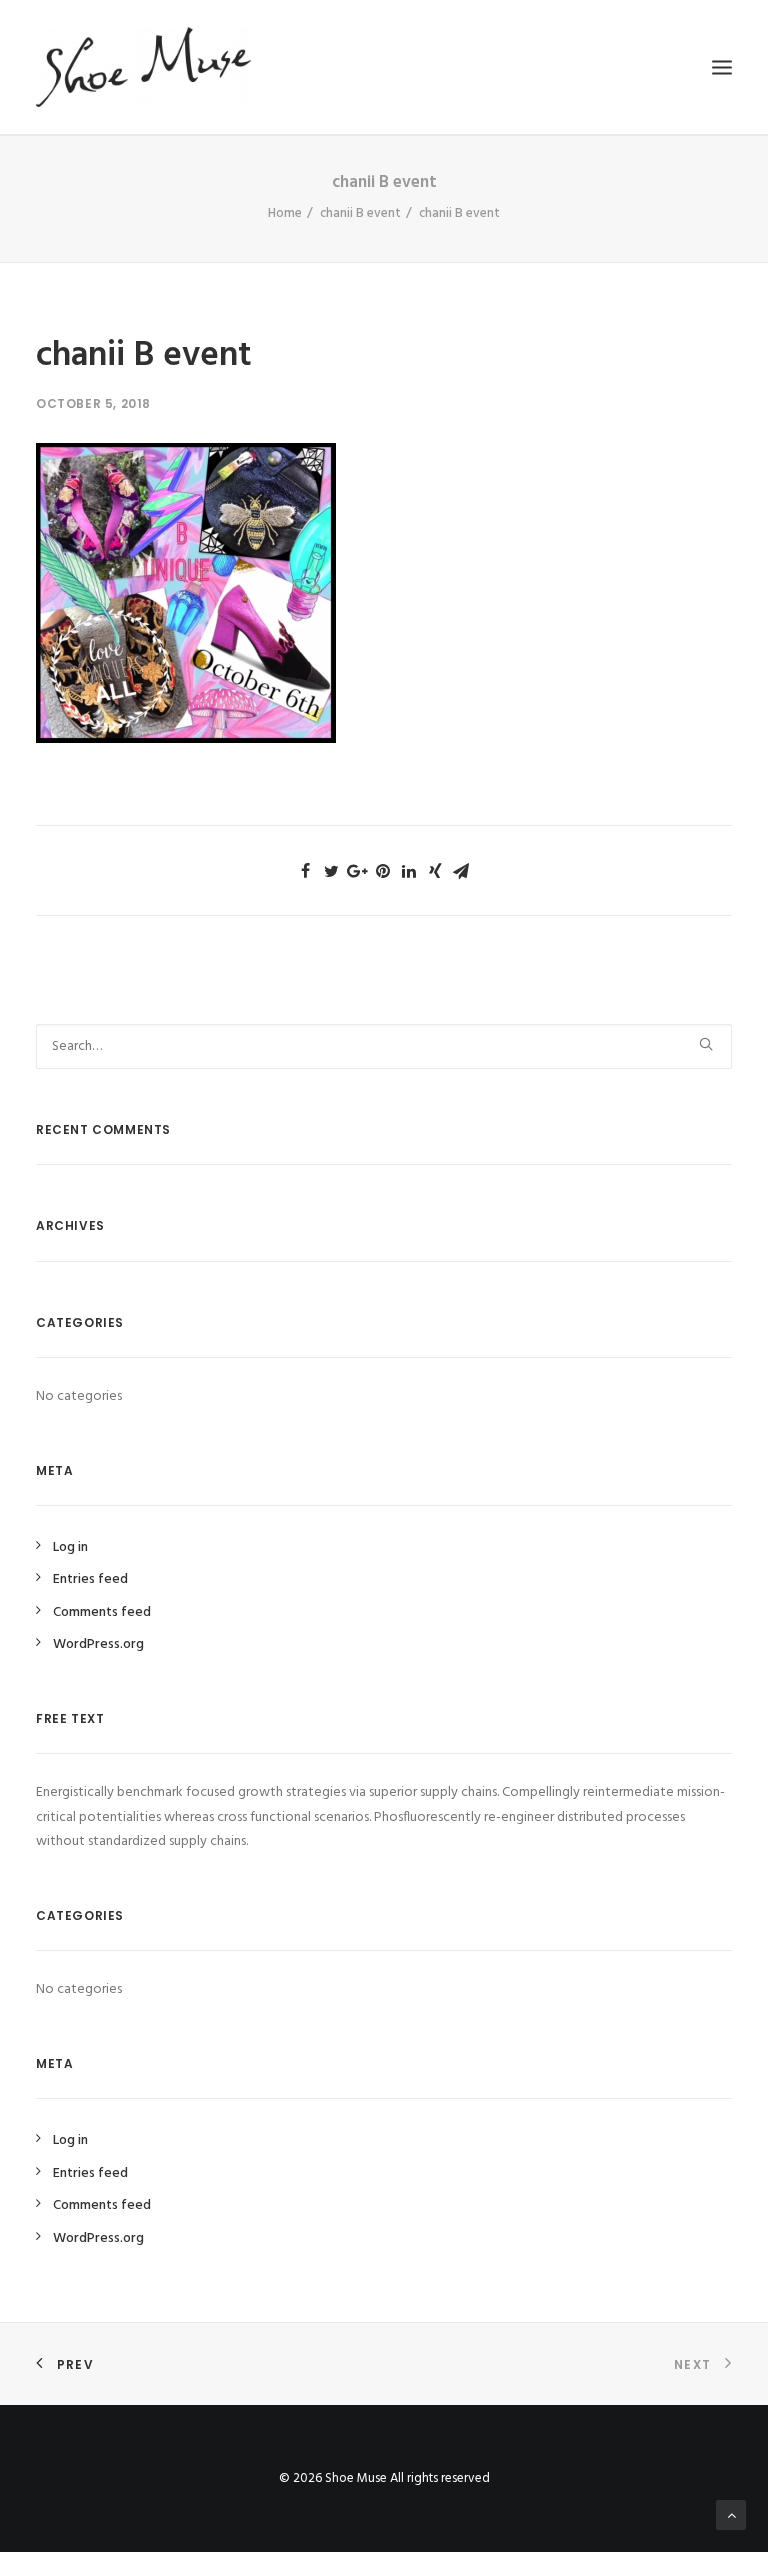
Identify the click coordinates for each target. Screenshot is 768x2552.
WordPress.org (98, 1644)
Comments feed (102, 1612)
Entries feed (90, 1579)
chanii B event (360, 213)
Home (285, 213)
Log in (70, 1547)
